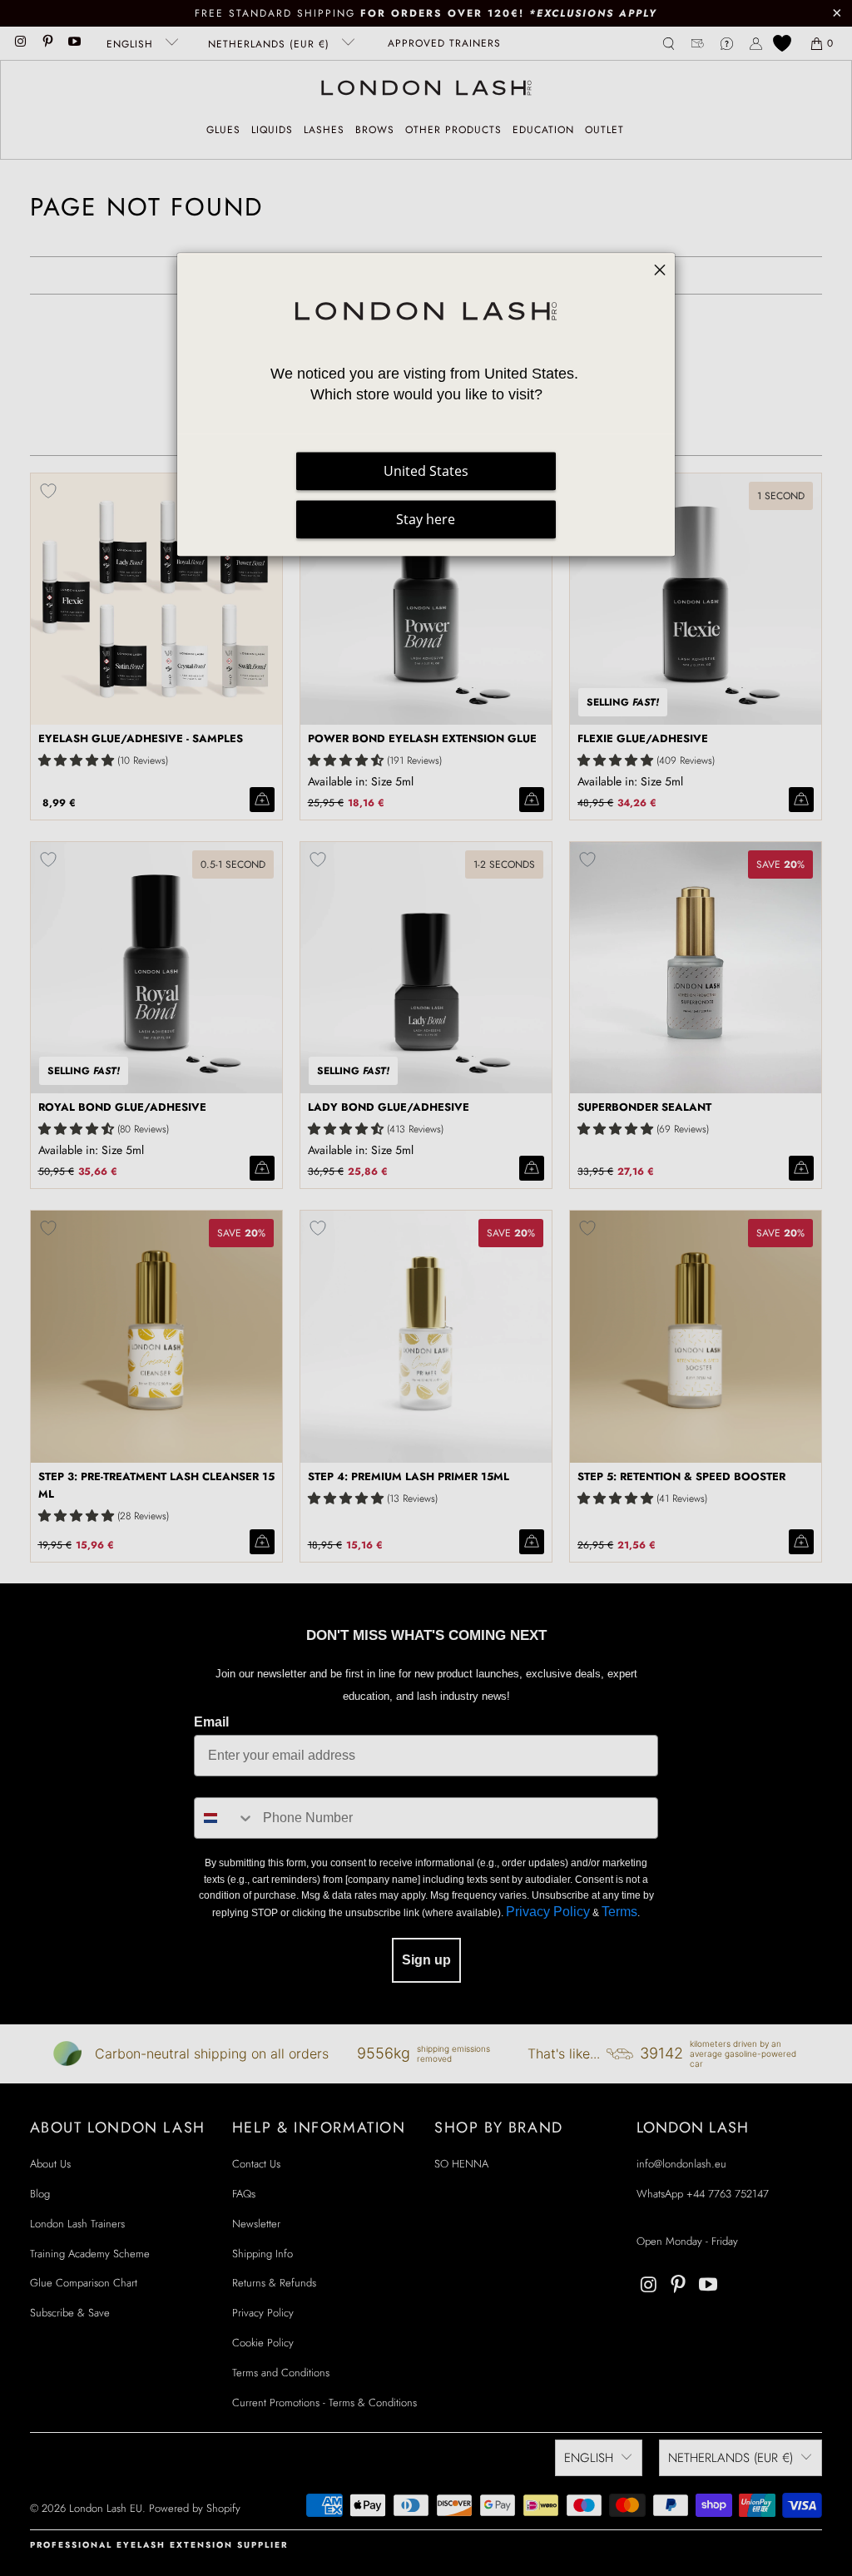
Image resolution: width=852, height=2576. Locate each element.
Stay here (426, 520)
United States (426, 472)
